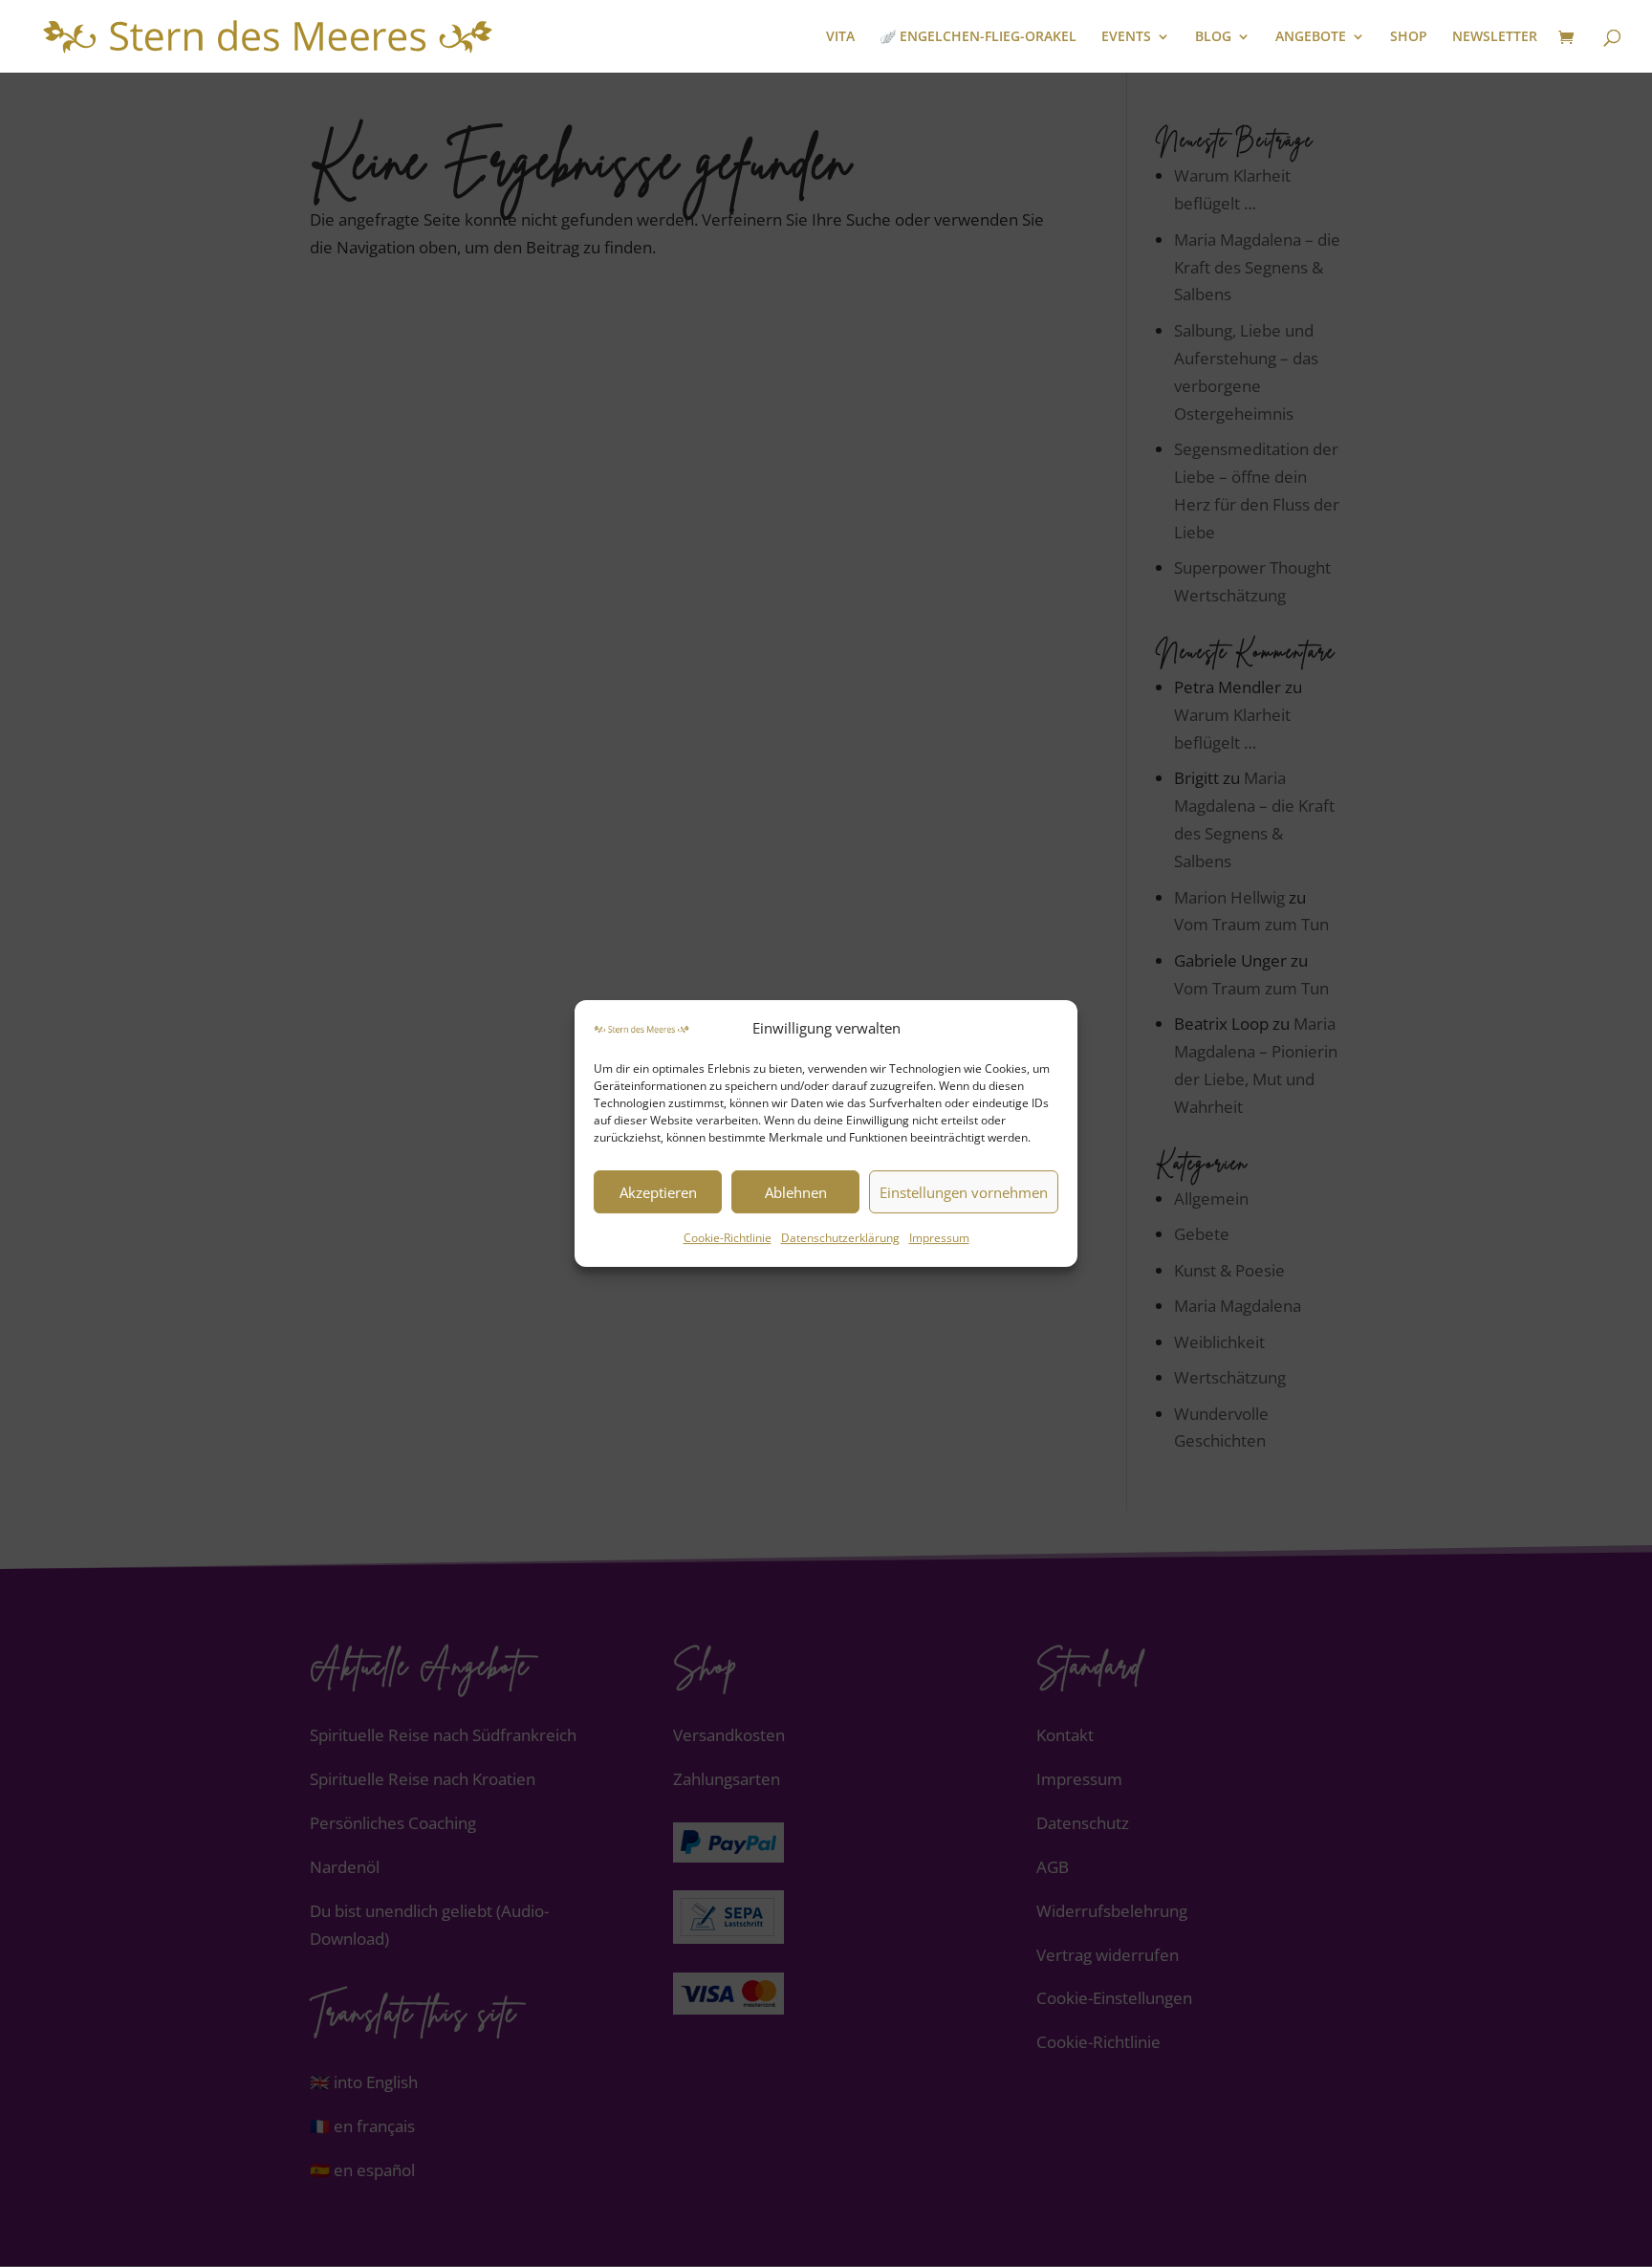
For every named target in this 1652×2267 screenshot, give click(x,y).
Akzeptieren (658, 1192)
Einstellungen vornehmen (964, 1192)
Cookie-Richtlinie (728, 1239)
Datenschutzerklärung (840, 1239)
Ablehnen (796, 1192)
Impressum (939, 1239)
